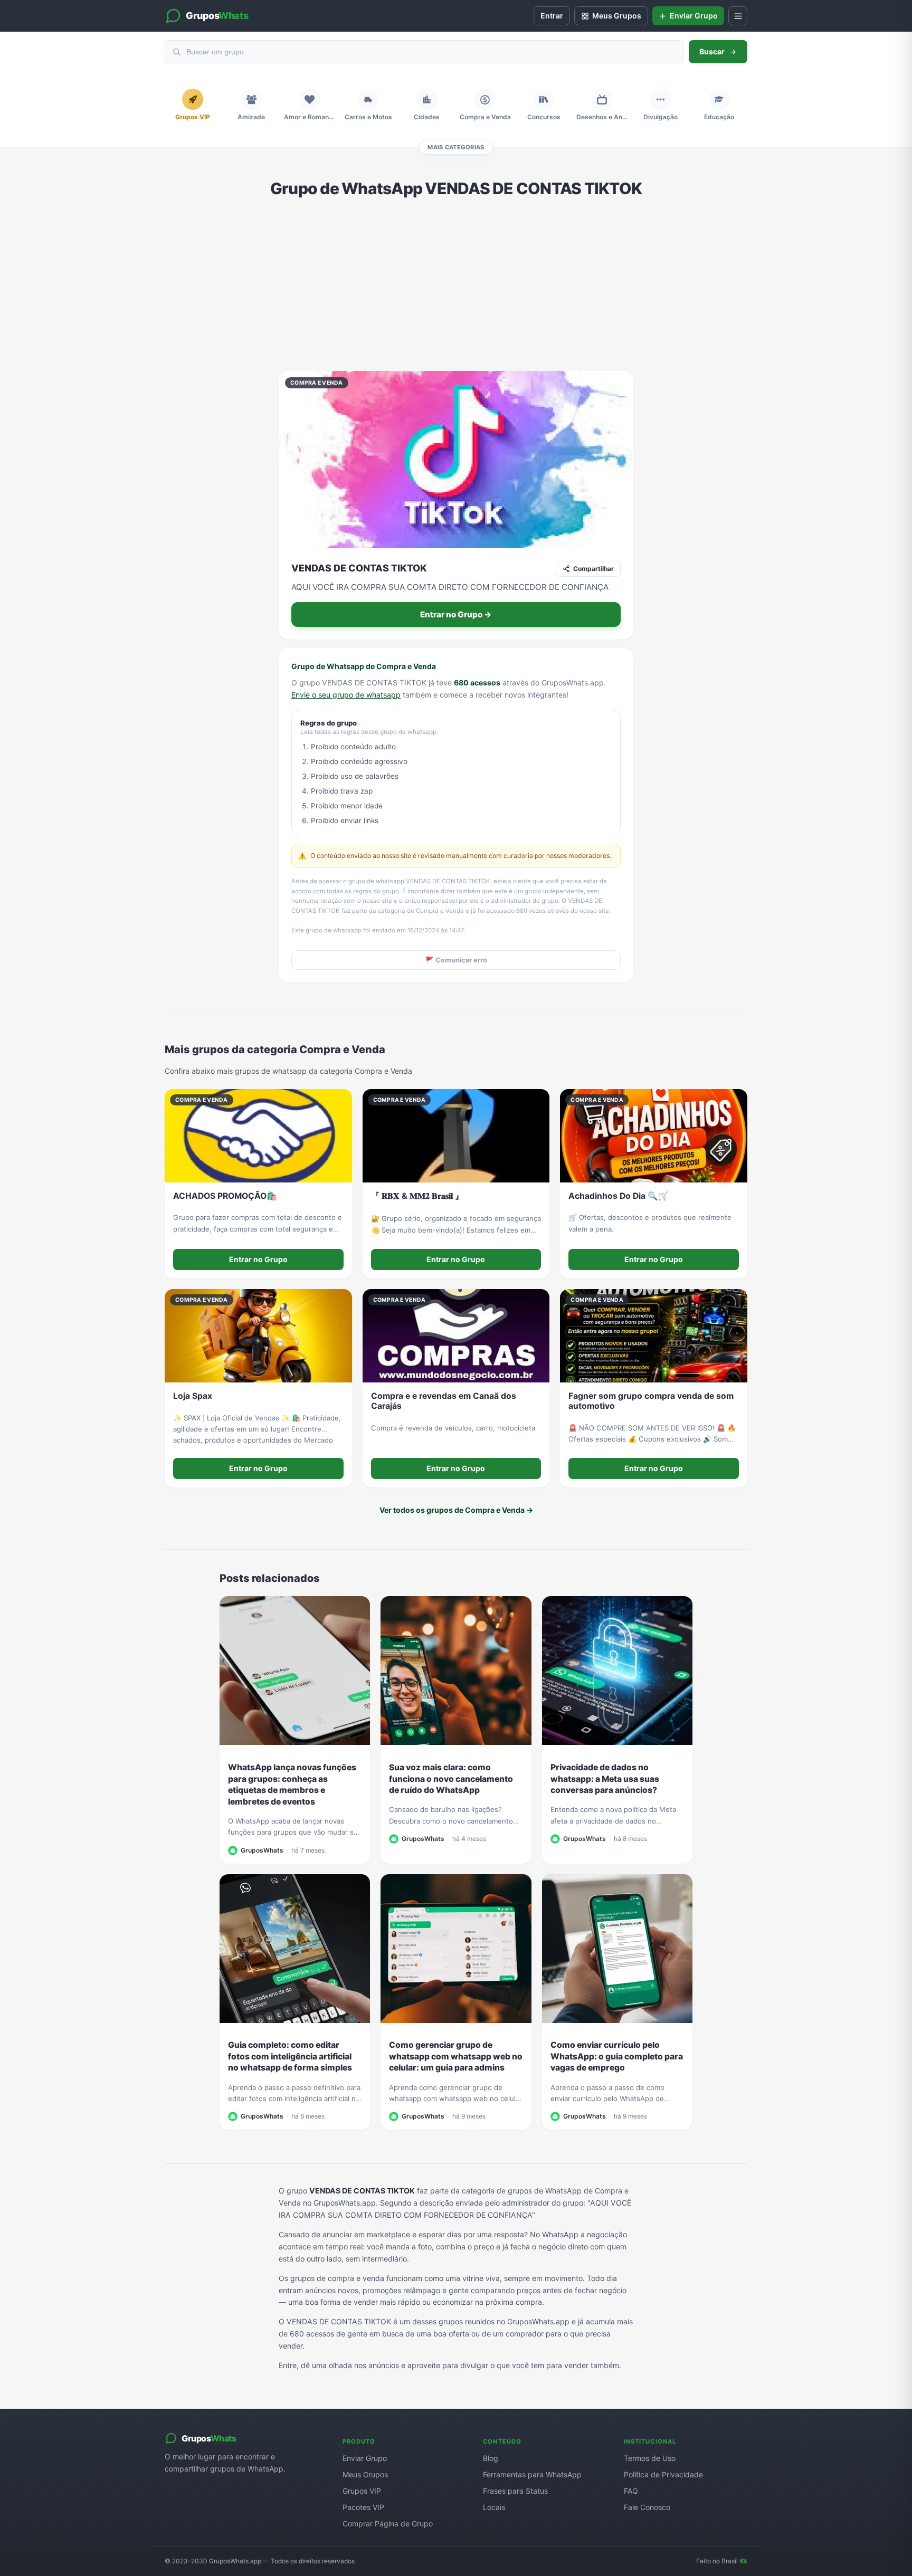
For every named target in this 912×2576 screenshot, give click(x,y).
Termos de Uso (650, 2458)
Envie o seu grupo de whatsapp (346, 695)
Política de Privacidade (663, 2474)
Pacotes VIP (363, 2507)
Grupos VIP (362, 2491)
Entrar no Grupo (258, 1259)
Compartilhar (593, 569)
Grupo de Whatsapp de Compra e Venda (364, 666)
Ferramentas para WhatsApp (532, 2474)
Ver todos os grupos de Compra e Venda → (456, 1510)
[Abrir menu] (738, 16)
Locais (494, 2507)
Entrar (552, 16)
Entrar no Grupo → (456, 614)
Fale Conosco (647, 2507)
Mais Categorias (456, 147)
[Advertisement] (456, 284)
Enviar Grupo (365, 2458)
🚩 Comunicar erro (456, 960)
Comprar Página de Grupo (388, 2523)
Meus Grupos (365, 2474)
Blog (491, 2458)
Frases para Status (515, 2491)
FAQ (631, 2491)
